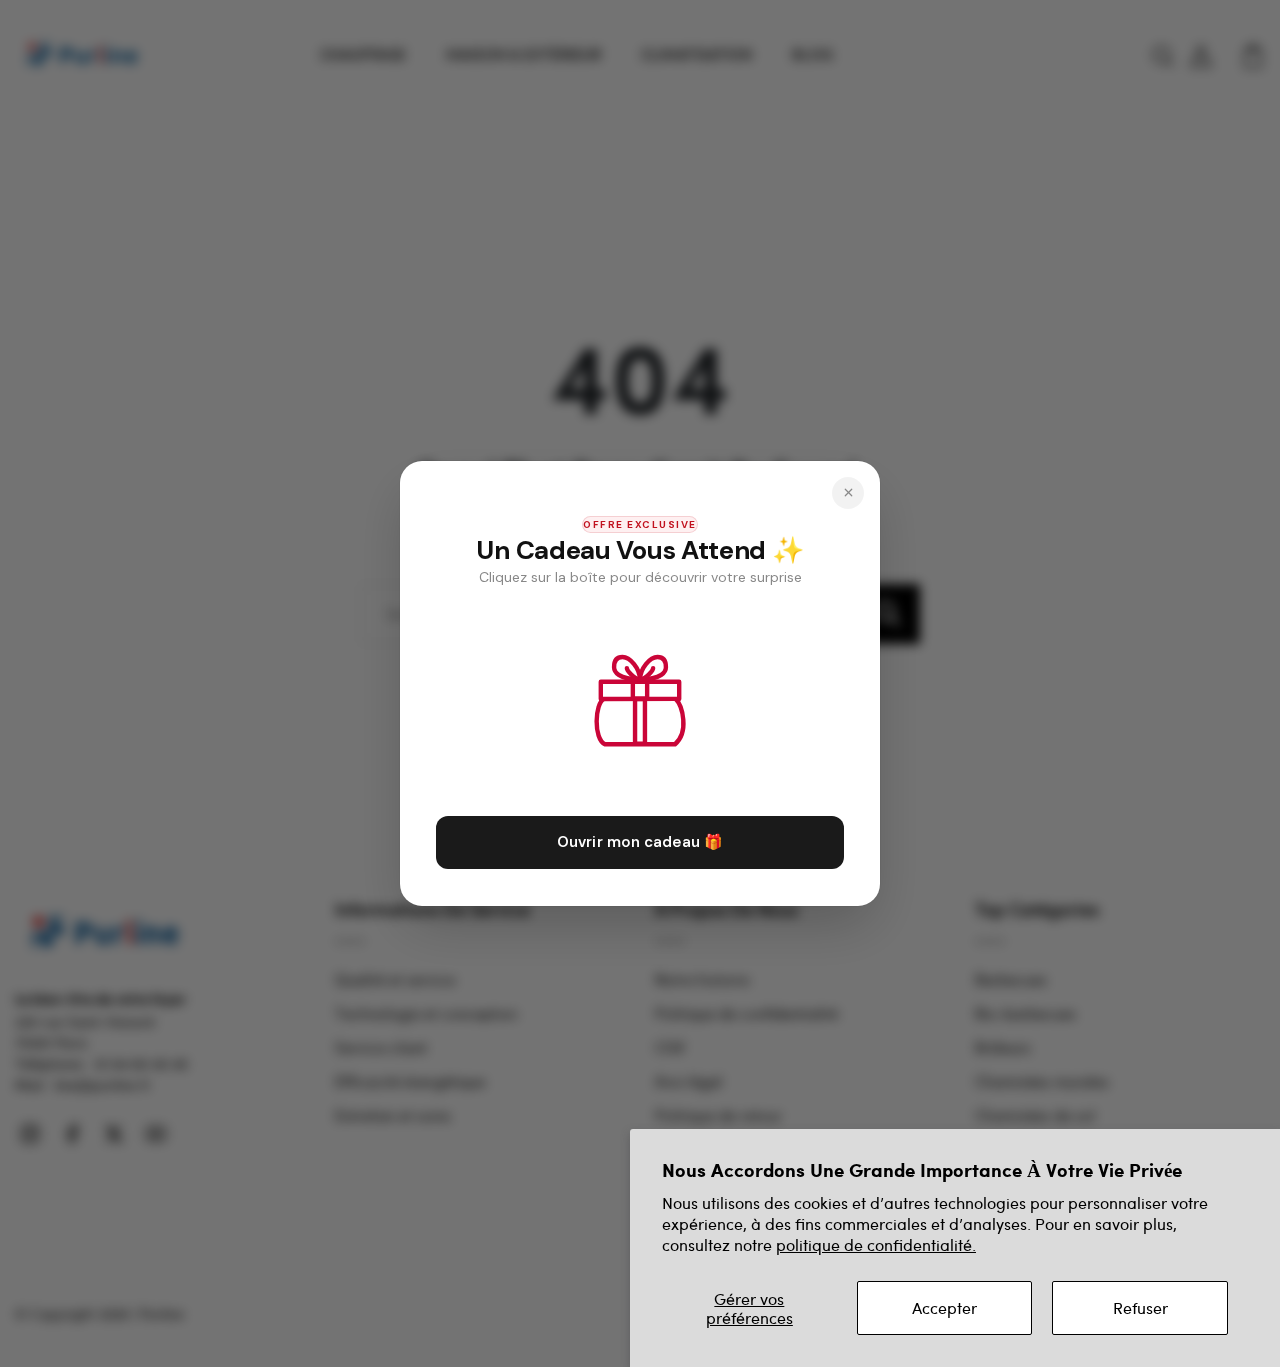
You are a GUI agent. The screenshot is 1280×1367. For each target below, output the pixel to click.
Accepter (944, 1307)
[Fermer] (848, 493)
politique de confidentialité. (876, 1244)
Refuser (1140, 1307)
